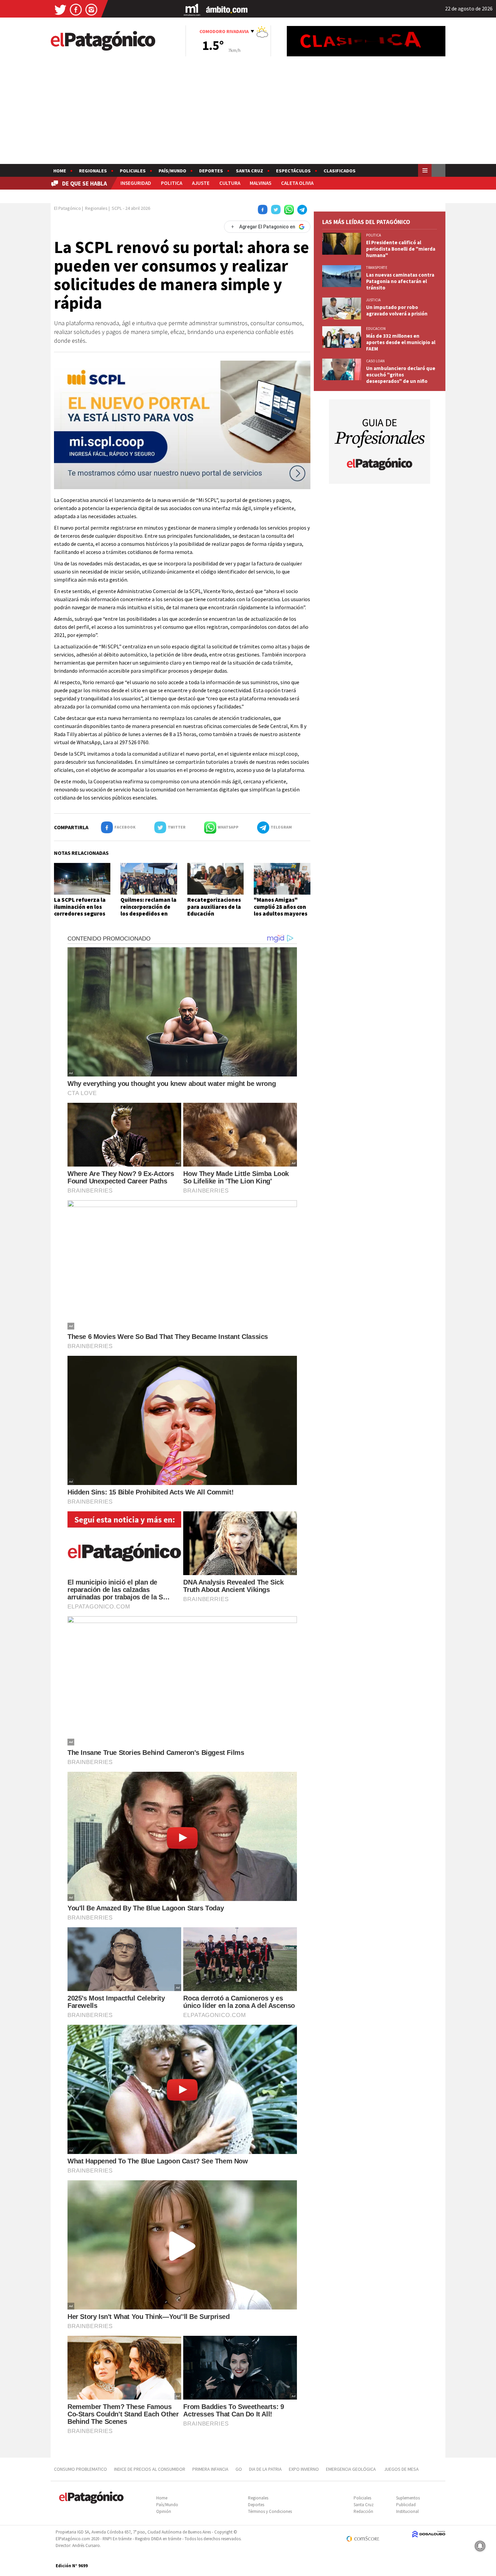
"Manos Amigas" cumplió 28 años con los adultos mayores (281, 907)
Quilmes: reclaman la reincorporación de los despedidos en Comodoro (148, 910)
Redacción (363, 2511)
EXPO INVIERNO (304, 2469)
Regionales (93, 171)
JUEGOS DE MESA (401, 2469)
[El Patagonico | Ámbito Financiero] (227, 9)
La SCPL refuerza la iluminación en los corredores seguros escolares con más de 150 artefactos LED (82, 914)
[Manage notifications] (480, 2546)
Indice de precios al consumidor (150, 2469)
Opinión (164, 2511)
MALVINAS (260, 183)
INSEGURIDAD (136, 183)
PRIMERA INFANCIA (210, 2469)
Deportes (211, 171)
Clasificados (340, 171)
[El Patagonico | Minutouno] (192, 9)
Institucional (407, 2511)
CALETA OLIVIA (297, 183)
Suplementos (408, 2498)
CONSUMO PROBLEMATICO (80, 2469)
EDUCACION (376, 329)
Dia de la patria (265, 2469)
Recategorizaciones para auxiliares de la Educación (214, 907)
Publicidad (406, 2505)
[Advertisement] (248, 113)
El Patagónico (67, 208)
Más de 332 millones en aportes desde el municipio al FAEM (401, 342)
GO (239, 2469)
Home (60, 171)
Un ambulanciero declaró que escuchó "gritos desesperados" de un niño (401, 375)
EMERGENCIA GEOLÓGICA (351, 2469)
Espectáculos (293, 171)
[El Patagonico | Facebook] (76, 9)
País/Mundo (172, 171)
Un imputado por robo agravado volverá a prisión (397, 310)
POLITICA (172, 183)
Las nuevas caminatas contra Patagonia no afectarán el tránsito (400, 281)
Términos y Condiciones (270, 2511)
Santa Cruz (250, 171)
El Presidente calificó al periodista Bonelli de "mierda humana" (401, 249)
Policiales (133, 171)
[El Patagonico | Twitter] (60, 9)
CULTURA (230, 183)
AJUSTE (201, 183)
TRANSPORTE (377, 268)
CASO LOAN (375, 361)
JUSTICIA (373, 300)
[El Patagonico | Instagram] (91, 9)
